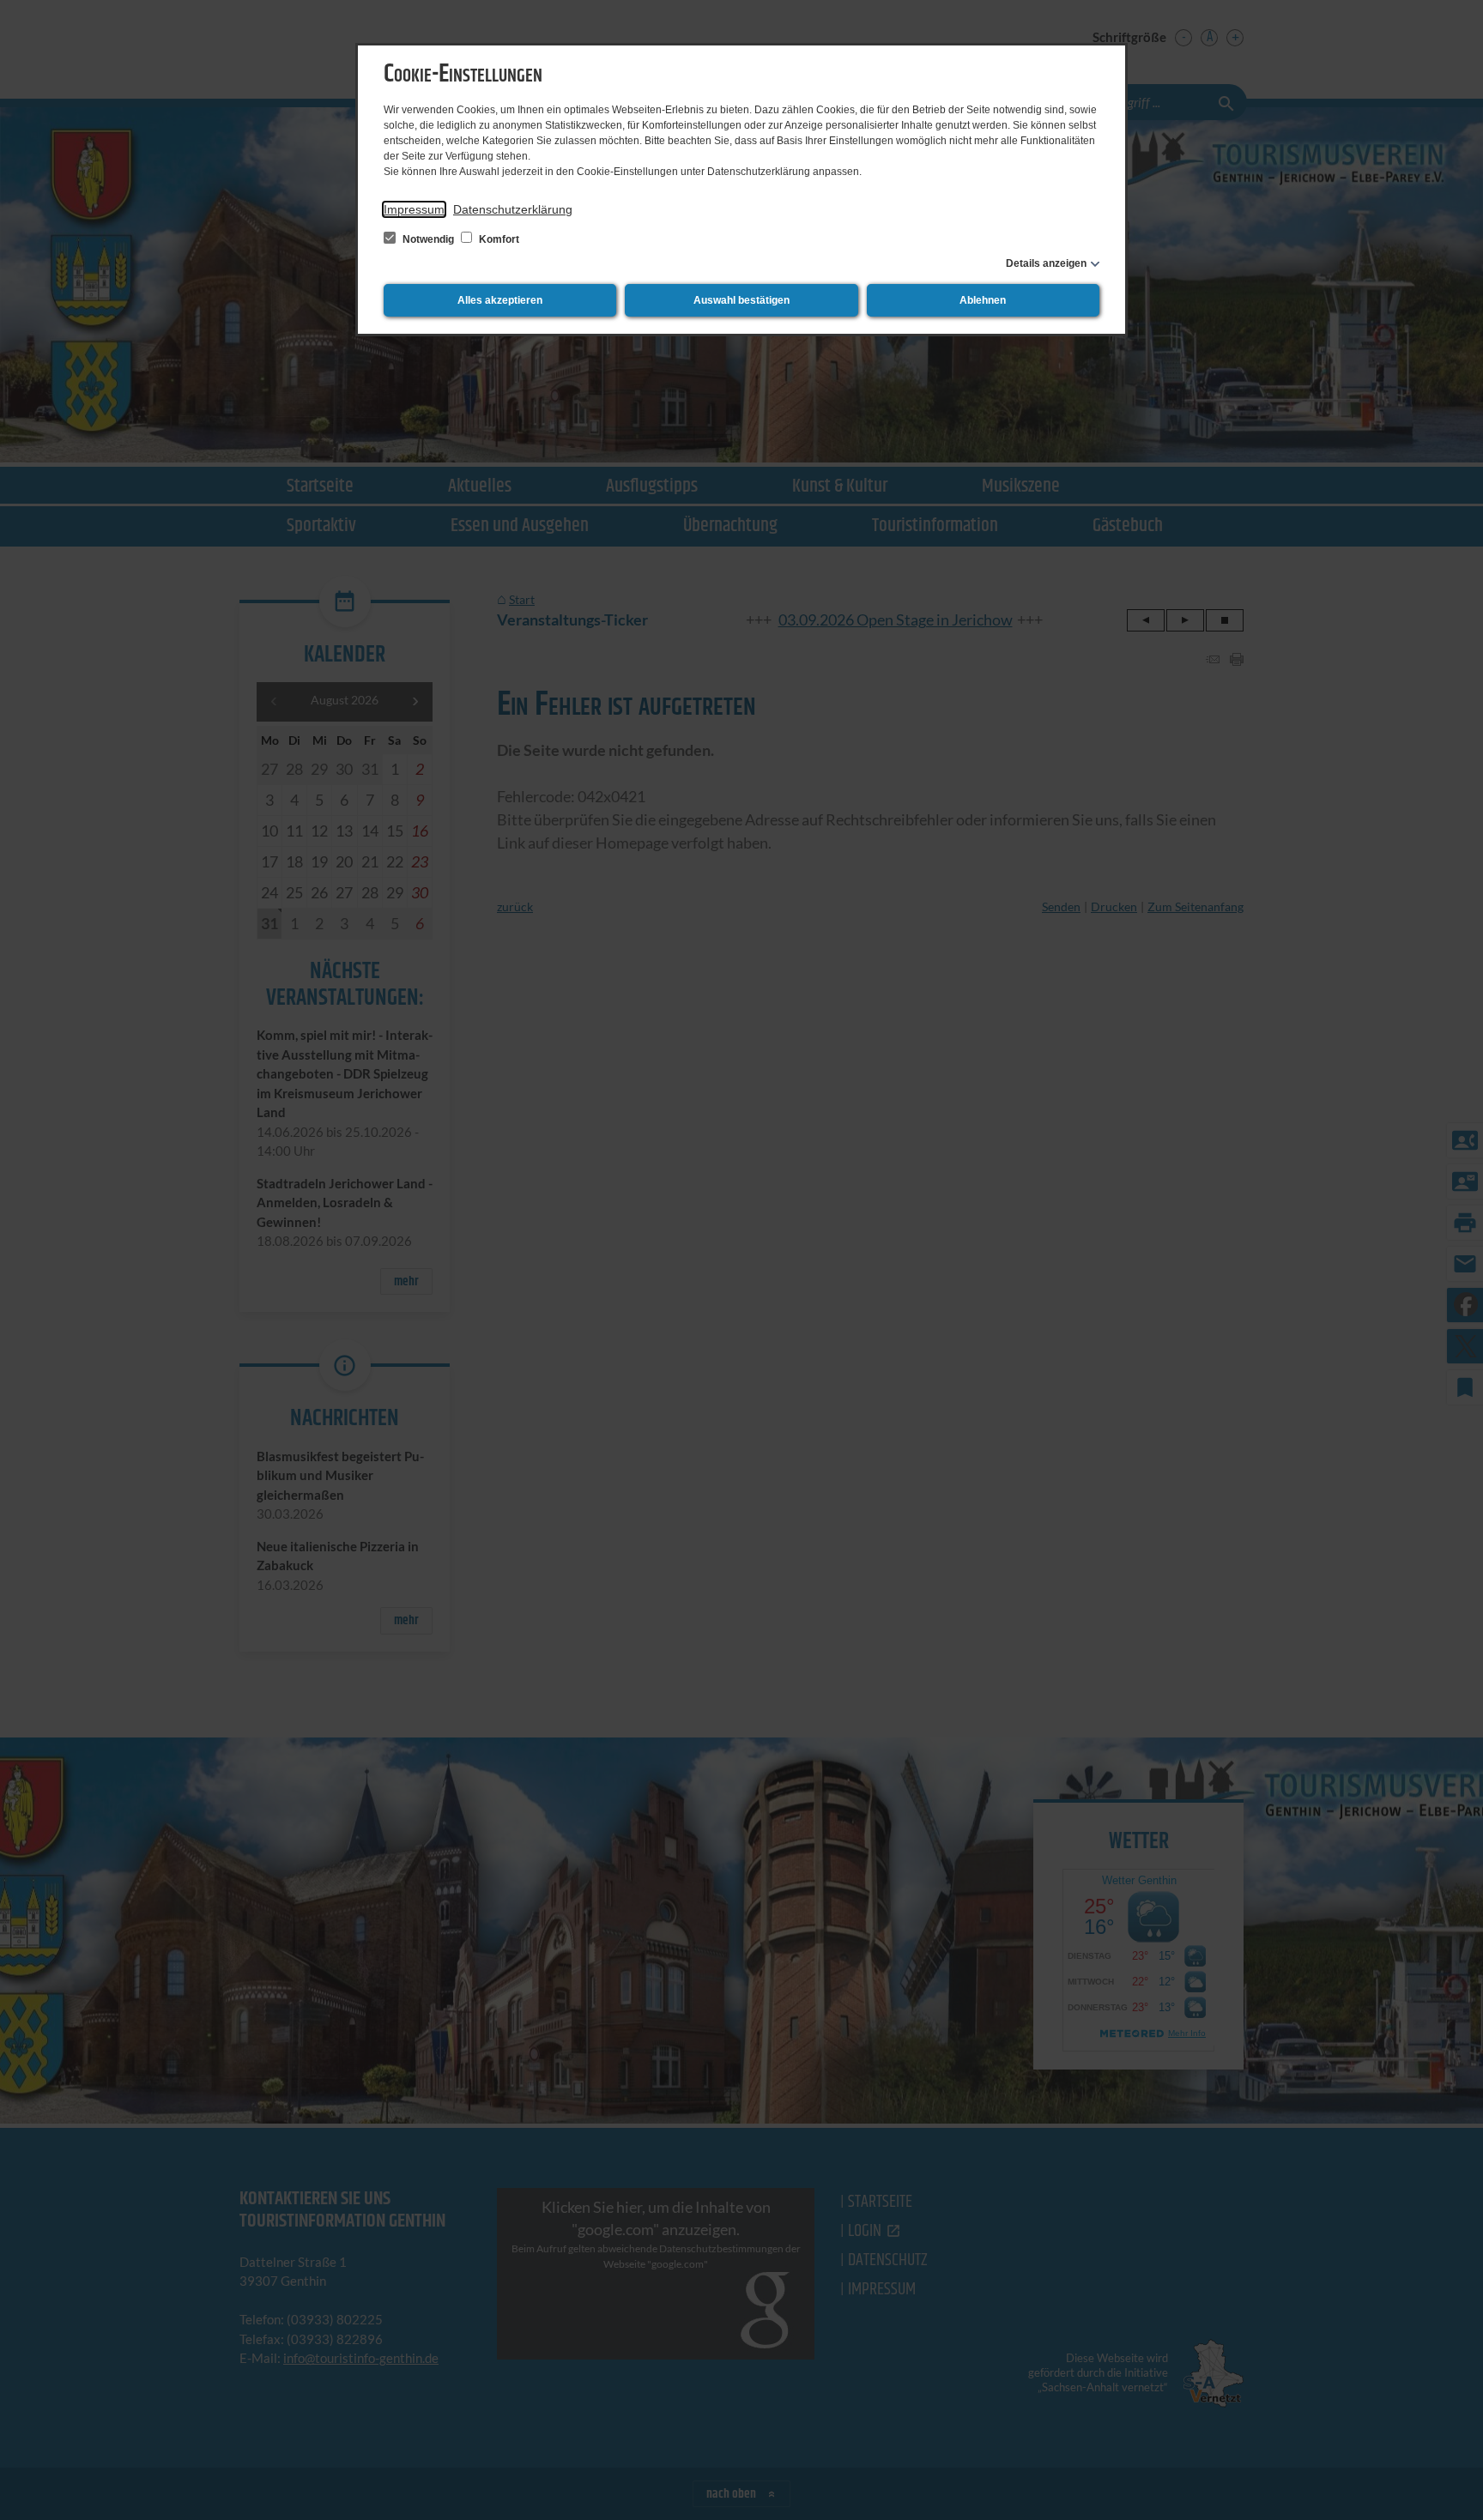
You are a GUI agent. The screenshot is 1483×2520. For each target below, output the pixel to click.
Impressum (414, 209)
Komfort (498, 239)
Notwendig (428, 239)
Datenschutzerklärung (513, 209)
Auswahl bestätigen (741, 300)
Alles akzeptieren (500, 300)
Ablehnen (983, 300)
